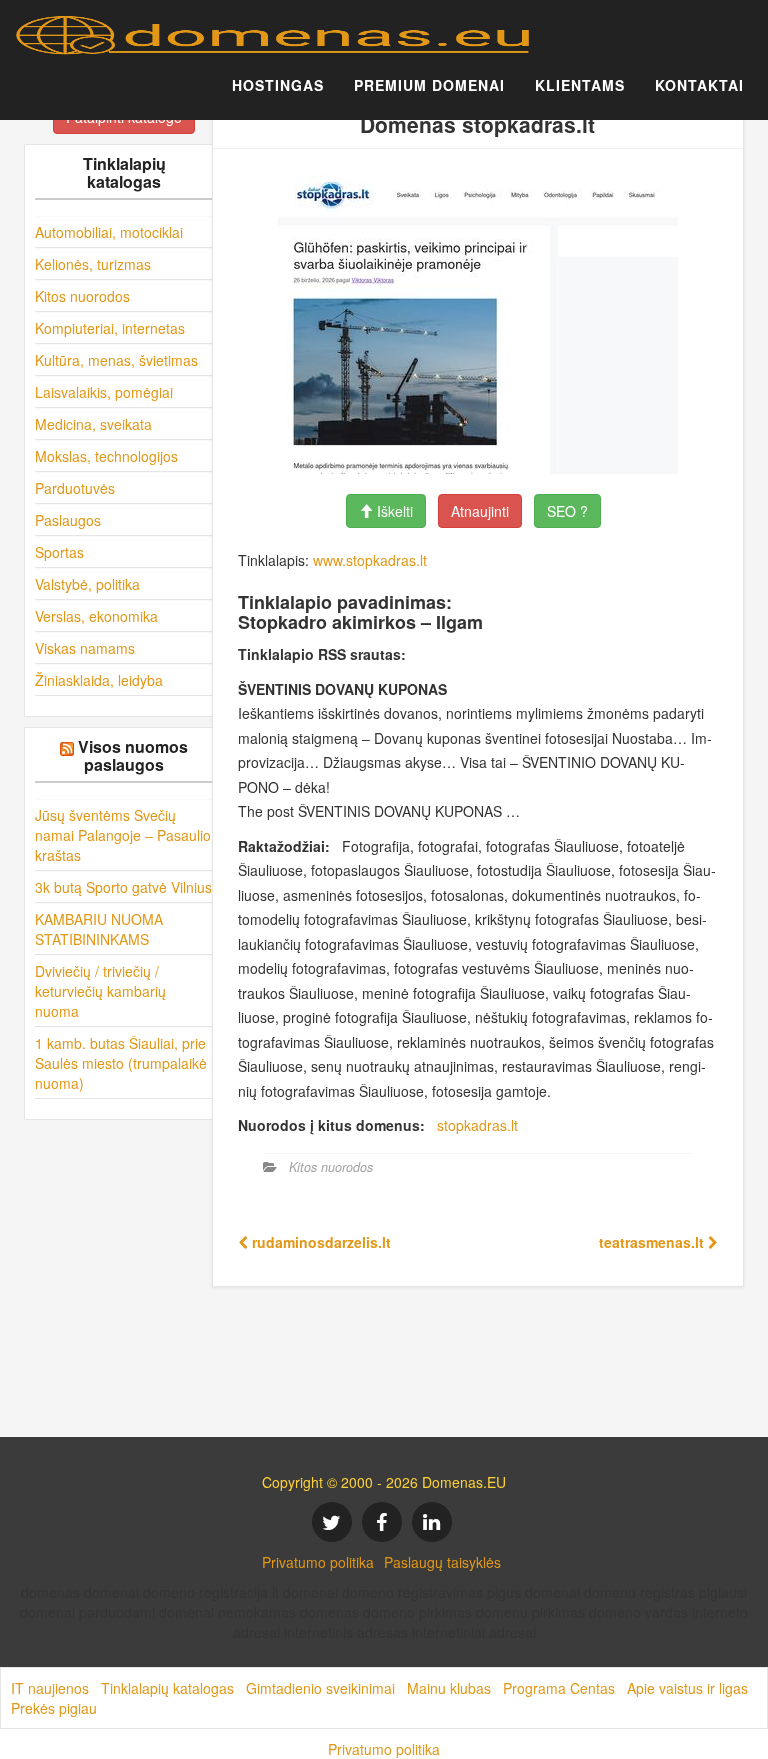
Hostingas (278, 85)
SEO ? (567, 511)
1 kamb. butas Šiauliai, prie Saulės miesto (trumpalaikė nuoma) (121, 1063)
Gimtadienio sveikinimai (320, 1688)
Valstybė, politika (87, 584)
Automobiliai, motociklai (109, 232)
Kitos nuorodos (82, 296)
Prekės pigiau (54, 1708)
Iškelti (393, 511)
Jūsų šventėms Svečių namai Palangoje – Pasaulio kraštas (123, 835)
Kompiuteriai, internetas (110, 328)
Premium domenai (429, 85)
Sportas (59, 552)
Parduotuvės (75, 488)
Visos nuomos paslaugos (133, 755)
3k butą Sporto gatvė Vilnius (123, 887)
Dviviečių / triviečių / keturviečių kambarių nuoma (100, 991)
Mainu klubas (449, 1688)
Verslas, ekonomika (96, 616)
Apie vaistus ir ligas (687, 1688)
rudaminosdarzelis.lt (319, 1242)
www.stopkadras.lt (370, 560)
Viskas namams (85, 648)
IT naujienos (50, 1688)
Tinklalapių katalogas (167, 1688)
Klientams (580, 85)
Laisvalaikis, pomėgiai (104, 392)
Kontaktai (699, 85)
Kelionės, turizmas (93, 264)
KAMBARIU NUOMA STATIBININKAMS (99, 929)
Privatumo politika (318, 1562)
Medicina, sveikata (93, 424)
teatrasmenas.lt (653, 1242)
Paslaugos (68, 520)
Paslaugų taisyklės (442, 1562)
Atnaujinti (480, 511)
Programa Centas (559, 1688)
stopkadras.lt (477, 1125)
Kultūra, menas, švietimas (116, 360)
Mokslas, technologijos (106, 456)
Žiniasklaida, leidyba (99, 680)
